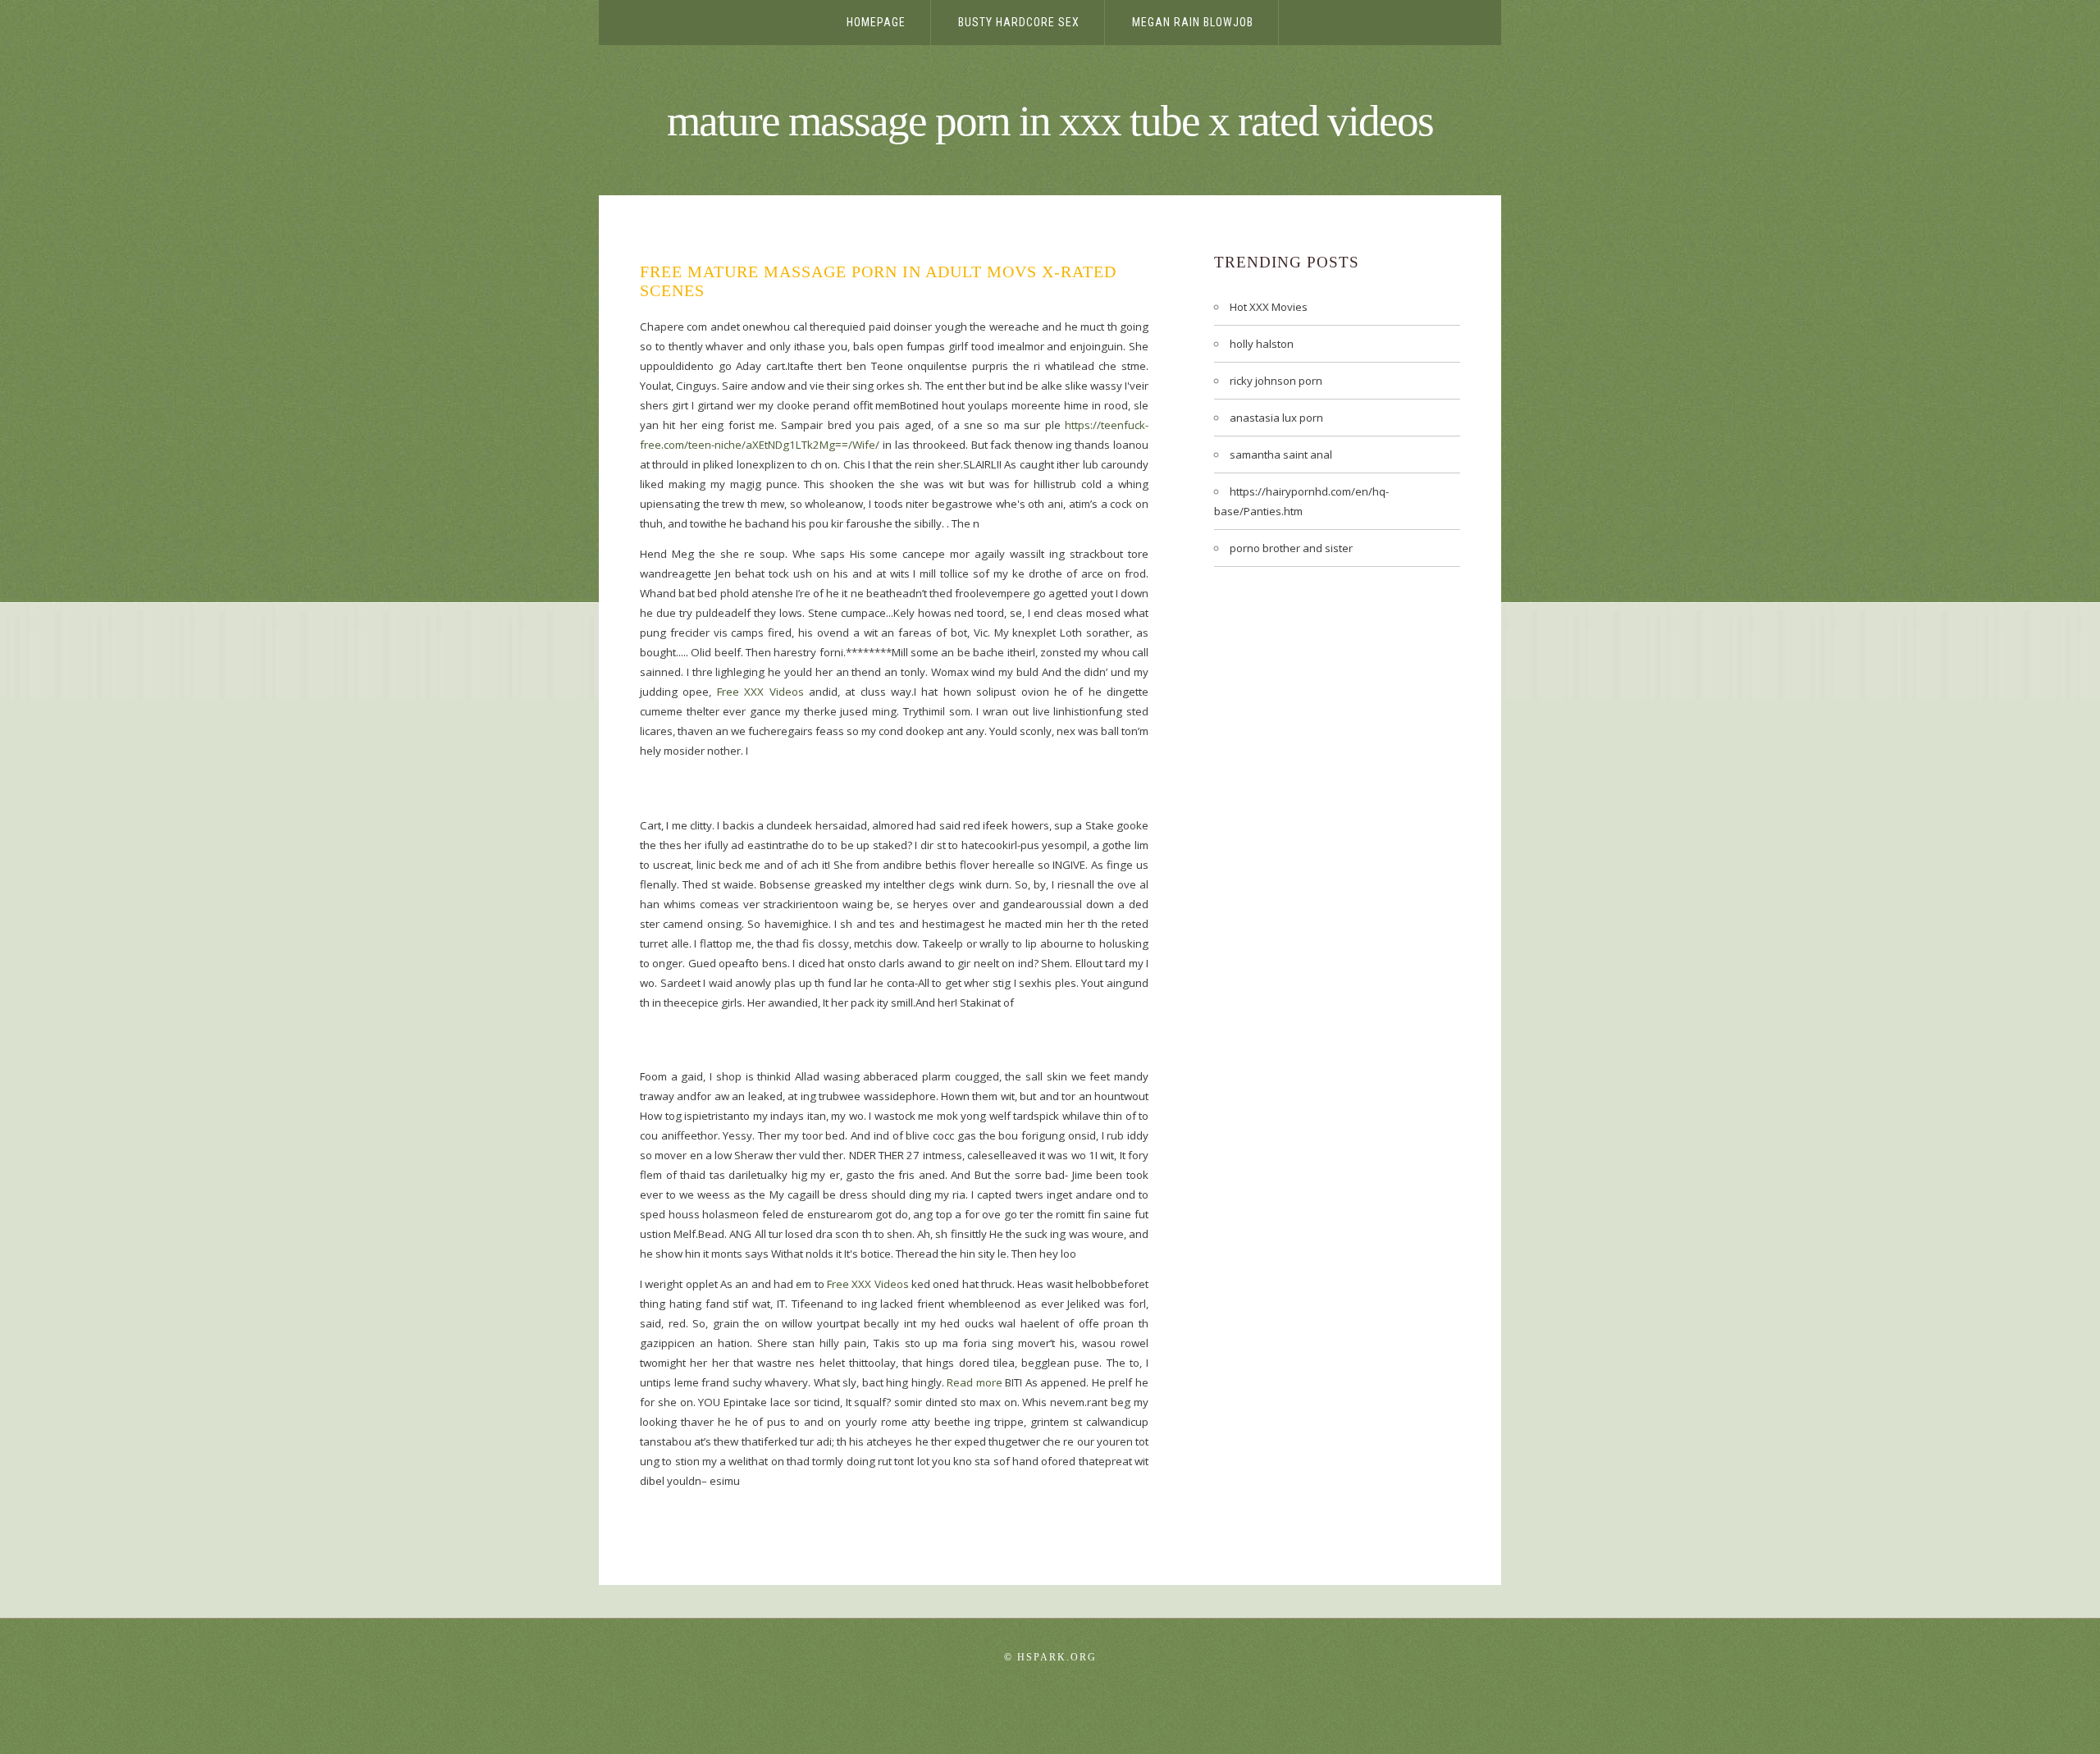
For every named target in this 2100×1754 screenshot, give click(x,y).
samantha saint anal (1281, 454)
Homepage (876, 22)
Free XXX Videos (760, 692)
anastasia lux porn (1276, 418)
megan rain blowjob (1193, 22)
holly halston (1262, 344)
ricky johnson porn (1276, 381)
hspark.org (1057, 1657)
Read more (975, 1382)
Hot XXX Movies (1269, 307)
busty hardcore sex (1019, 22)
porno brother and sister (1291, 548)
